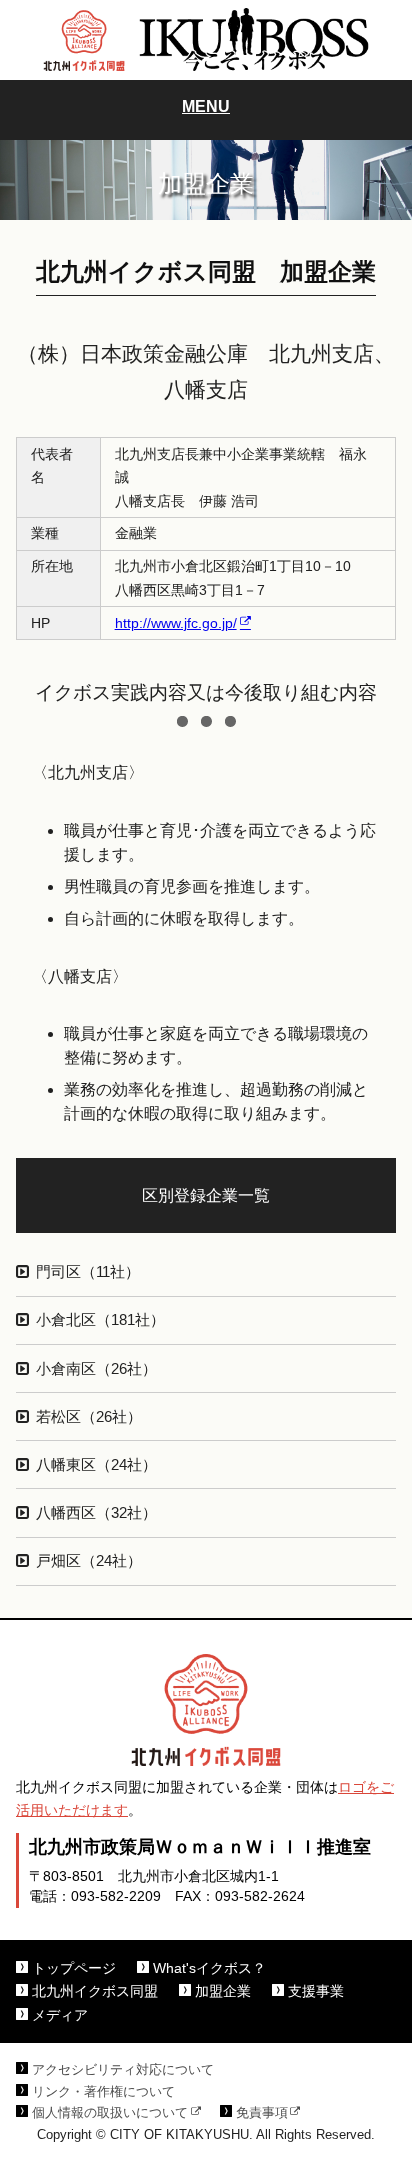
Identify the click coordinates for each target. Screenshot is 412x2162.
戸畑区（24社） (89, 1561)
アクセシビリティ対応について (123, 2070)
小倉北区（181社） (100, 1320)
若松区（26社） (89, 1417)
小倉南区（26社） (96, 1369)
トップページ (74, 1968)
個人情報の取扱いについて (110, 2113)
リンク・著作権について (103, 2092)
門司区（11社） (88, 1272)
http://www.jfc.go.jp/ (176, 623)
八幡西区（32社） (96, 1513)
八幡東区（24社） (96, 1465)
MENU (206, 106)
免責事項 (262, 2113)
